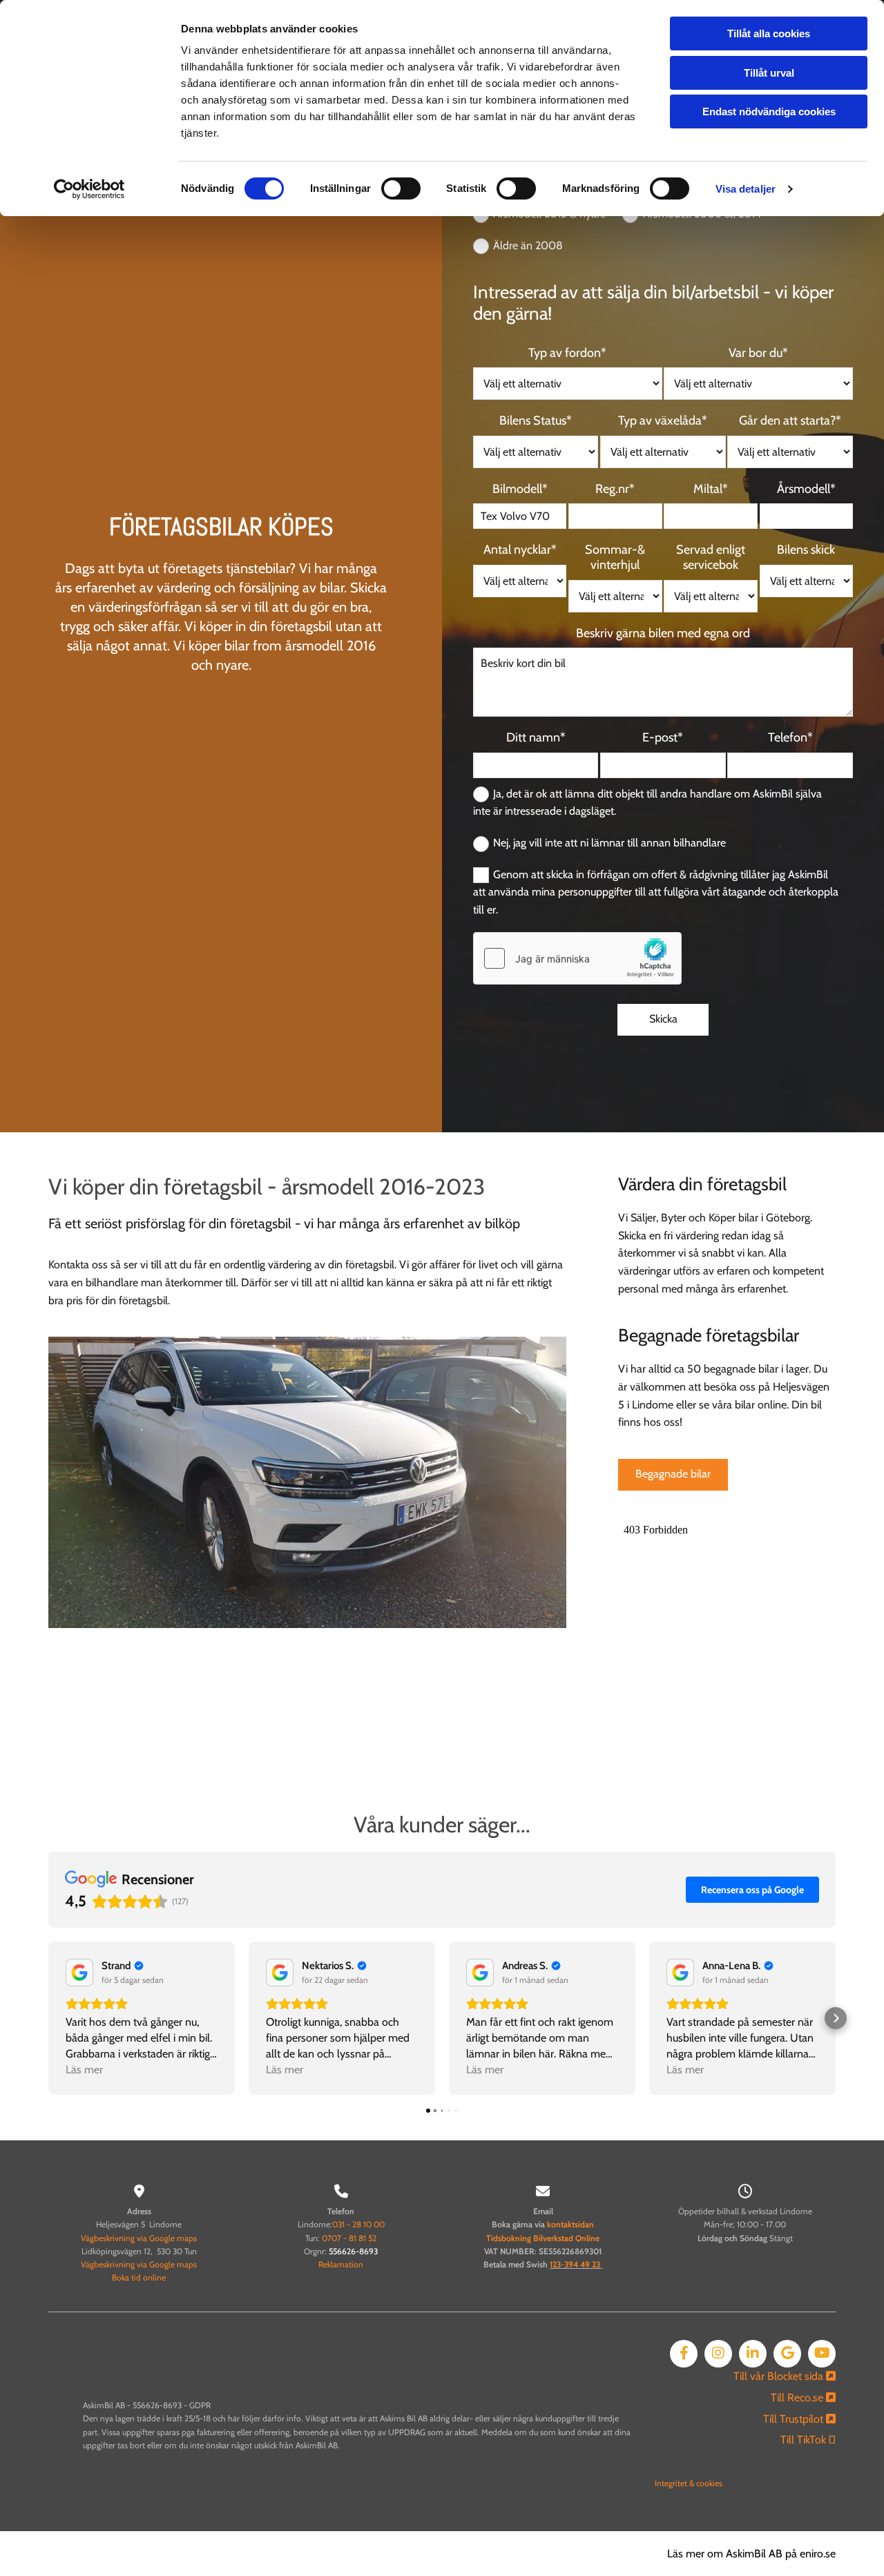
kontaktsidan (570, 2224)
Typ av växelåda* (663, 421)
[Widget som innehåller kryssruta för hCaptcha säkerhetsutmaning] (577, 958)
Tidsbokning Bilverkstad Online (543, 2238)
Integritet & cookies (689, 2483)
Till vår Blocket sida (785, 2376)
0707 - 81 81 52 (349, 2238)
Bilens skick (806, 550)
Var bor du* (758, 353)
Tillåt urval (769, 73)
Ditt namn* (536, 738)
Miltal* (711, 489)
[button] (673, 1475)
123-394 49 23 (575, 2264)
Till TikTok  (808, 2440)
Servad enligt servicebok (711, 558)
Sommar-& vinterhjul (615, 558)
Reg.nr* (615, 489)
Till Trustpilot (799, 2419)
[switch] (401, 188)
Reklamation (341, 2264)
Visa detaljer (746, 189)
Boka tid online (139, 2277)
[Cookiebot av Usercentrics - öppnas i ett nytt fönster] (89, 189)
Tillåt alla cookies (769, 33)
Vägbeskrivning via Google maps (139, 2238)
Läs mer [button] (84, 2070)
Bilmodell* (520, 489)
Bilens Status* (536, 421)
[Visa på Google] (79, 1973)
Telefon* (790, 738)
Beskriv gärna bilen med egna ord (663, 633)
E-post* (663, 738)
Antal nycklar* (520, 550)
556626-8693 (353, 2251)
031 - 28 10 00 (358, 2224)
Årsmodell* (806, 489)
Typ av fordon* (567, 353)
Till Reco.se (803, 2398)
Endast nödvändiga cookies (769, 112)
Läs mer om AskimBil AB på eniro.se (751, 2554)
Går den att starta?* (790, 421)
